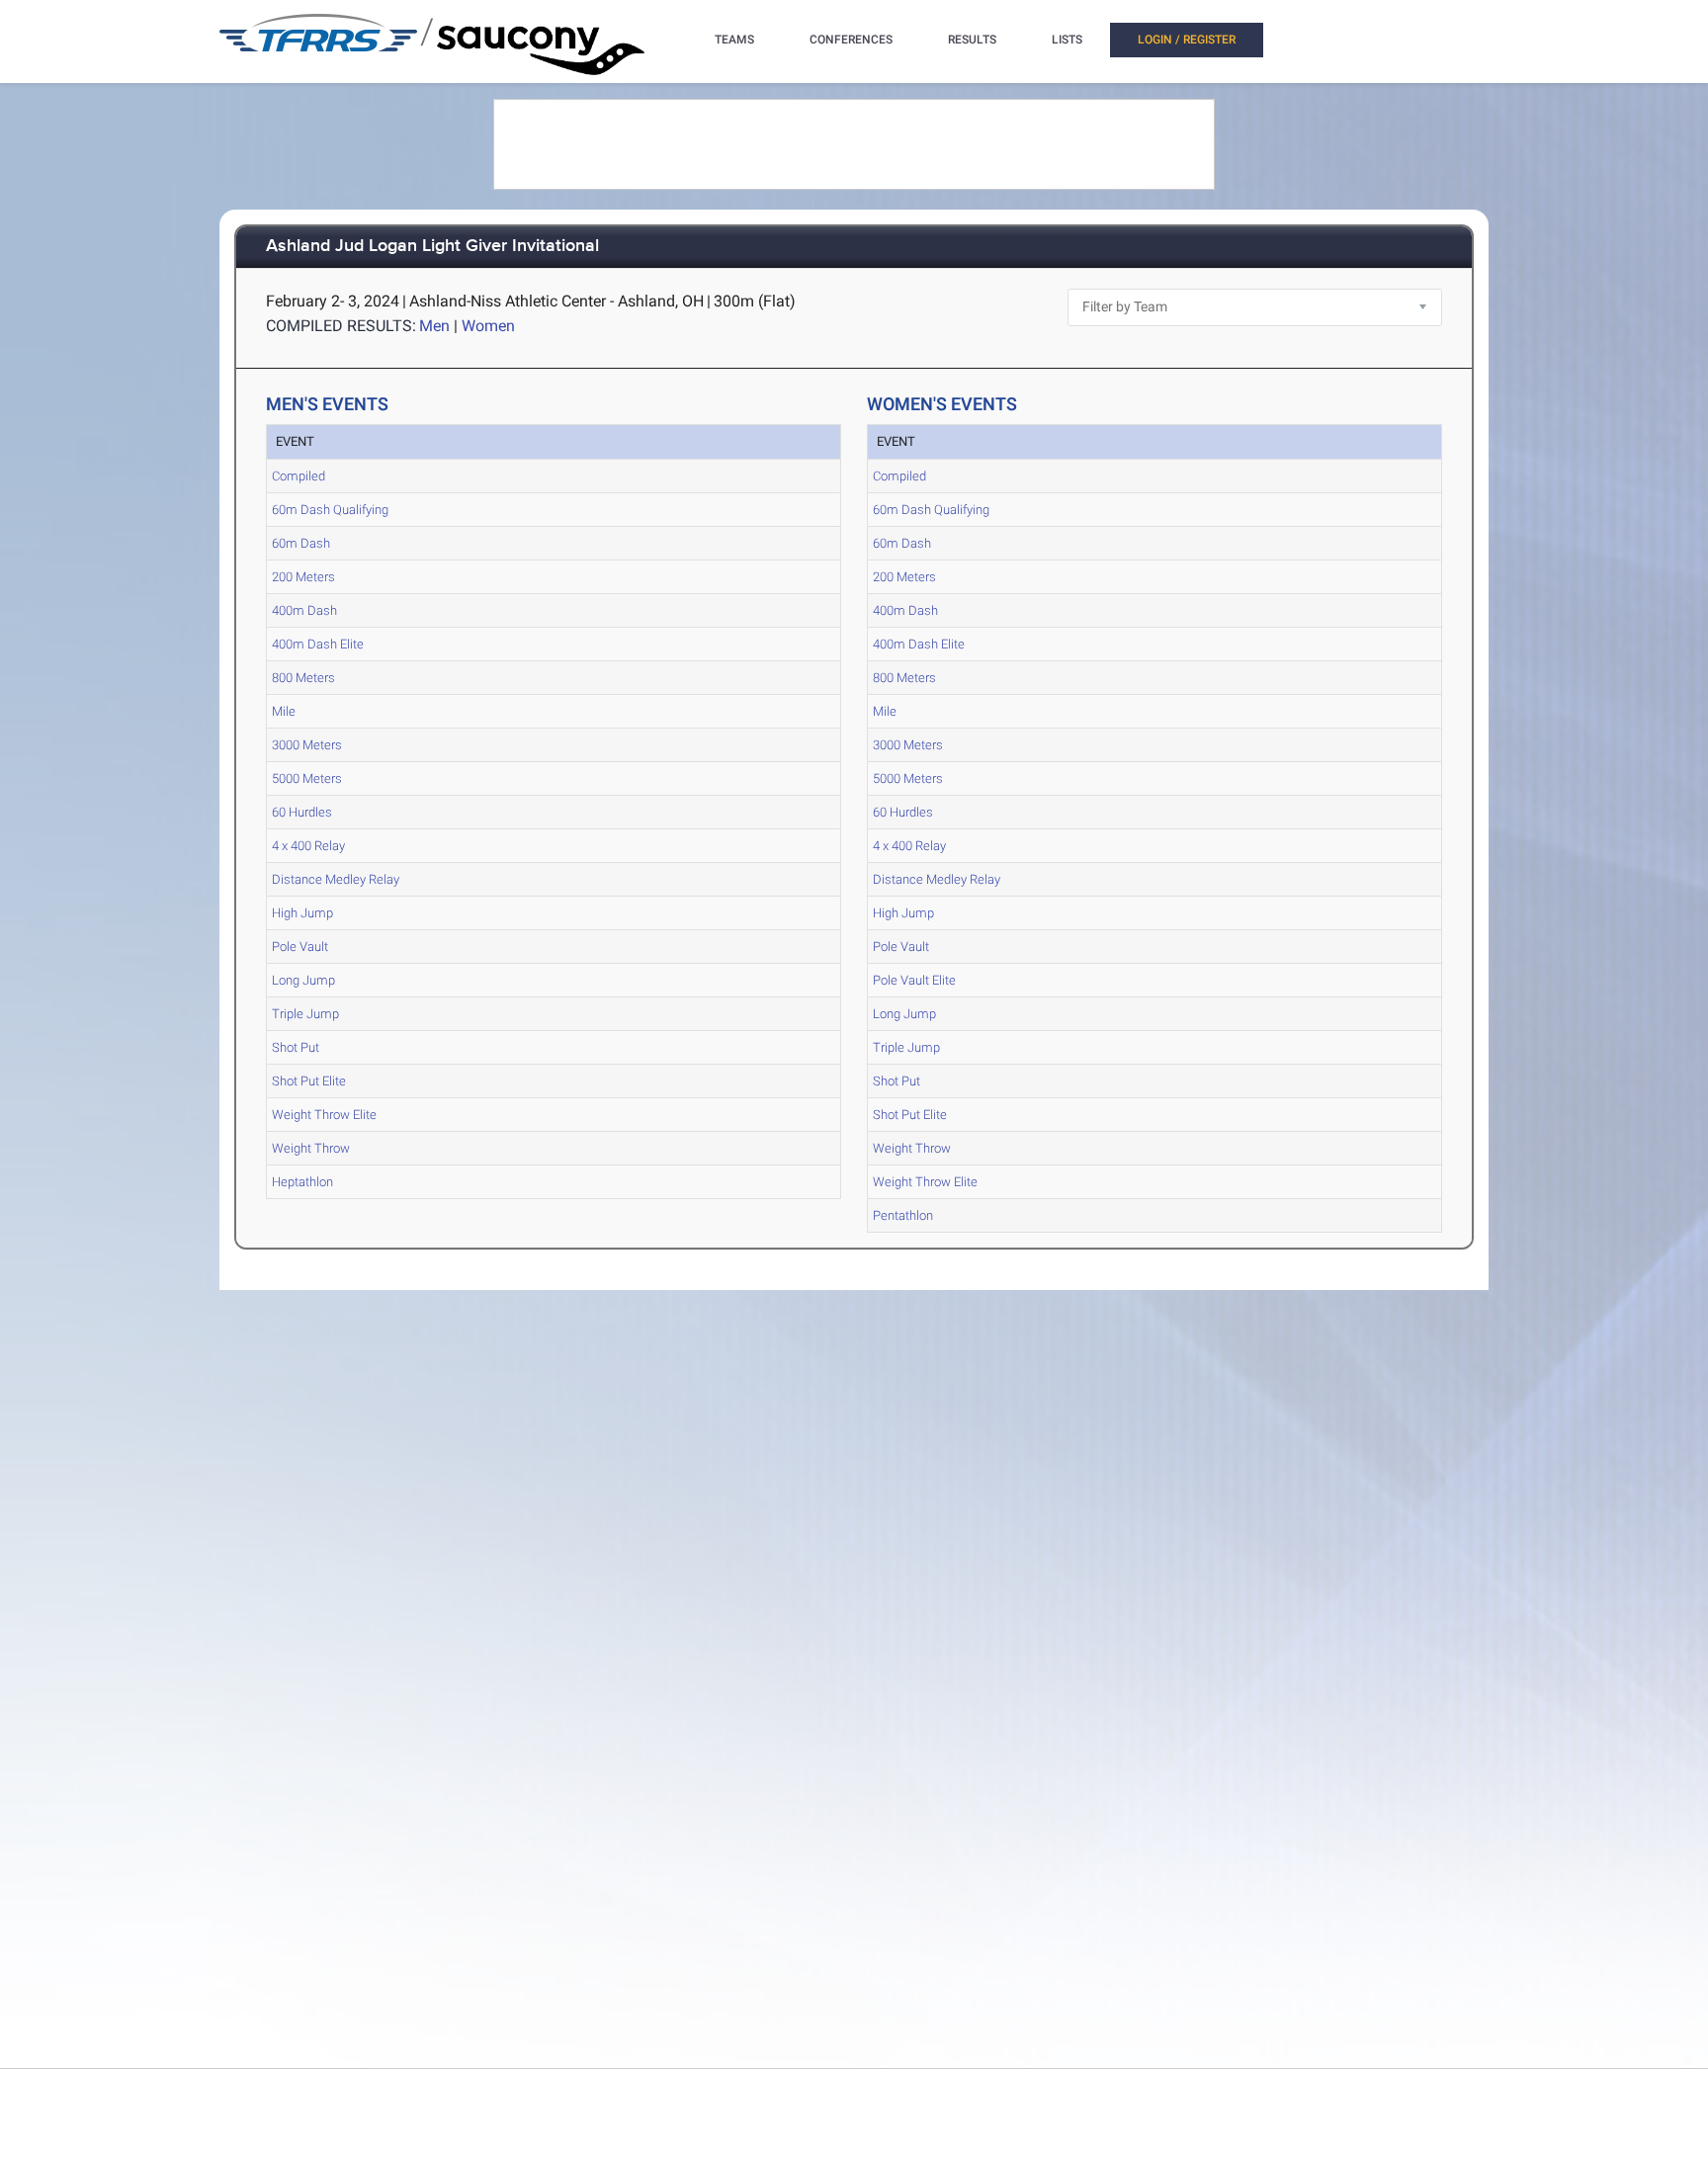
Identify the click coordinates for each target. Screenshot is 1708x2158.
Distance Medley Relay (336, 879)
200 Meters (303, 577)
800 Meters (303, 678)
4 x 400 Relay (308, 846)
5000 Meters (307, 778)
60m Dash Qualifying (330, 510)
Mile (284, 711)
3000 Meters (307, 745)
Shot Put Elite (309, 1081)
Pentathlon (903, 1215)
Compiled (299, 476)
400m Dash (304, 610)
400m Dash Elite (318, 644)
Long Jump (303, 980)
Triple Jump (305, 1014)
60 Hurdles (302, 812)
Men (434, 326)
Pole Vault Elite (914, 980)
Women (488, 326)
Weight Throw (311, 1148)
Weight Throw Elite (324, 1115)
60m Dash (301, 543)
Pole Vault (300, 947)
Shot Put (296, 1047)
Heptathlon (302, 1182)
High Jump (302, 913)
